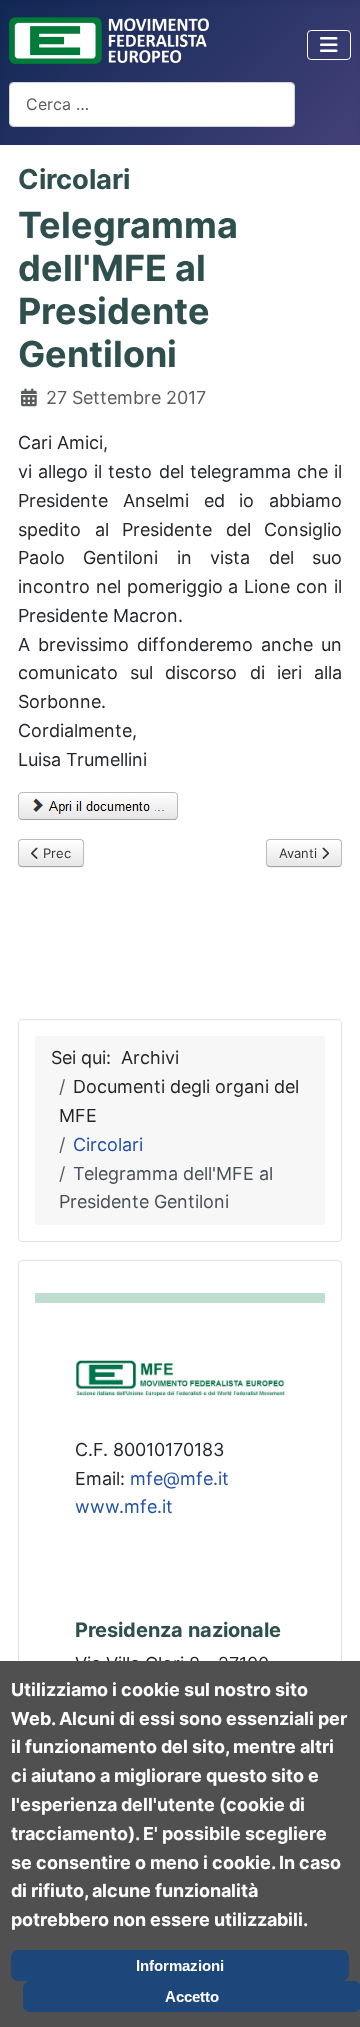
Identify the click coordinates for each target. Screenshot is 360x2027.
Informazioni (180, 1965)
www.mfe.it (124, 1506)
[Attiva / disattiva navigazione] (329, 45)
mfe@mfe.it (179, 1478)
